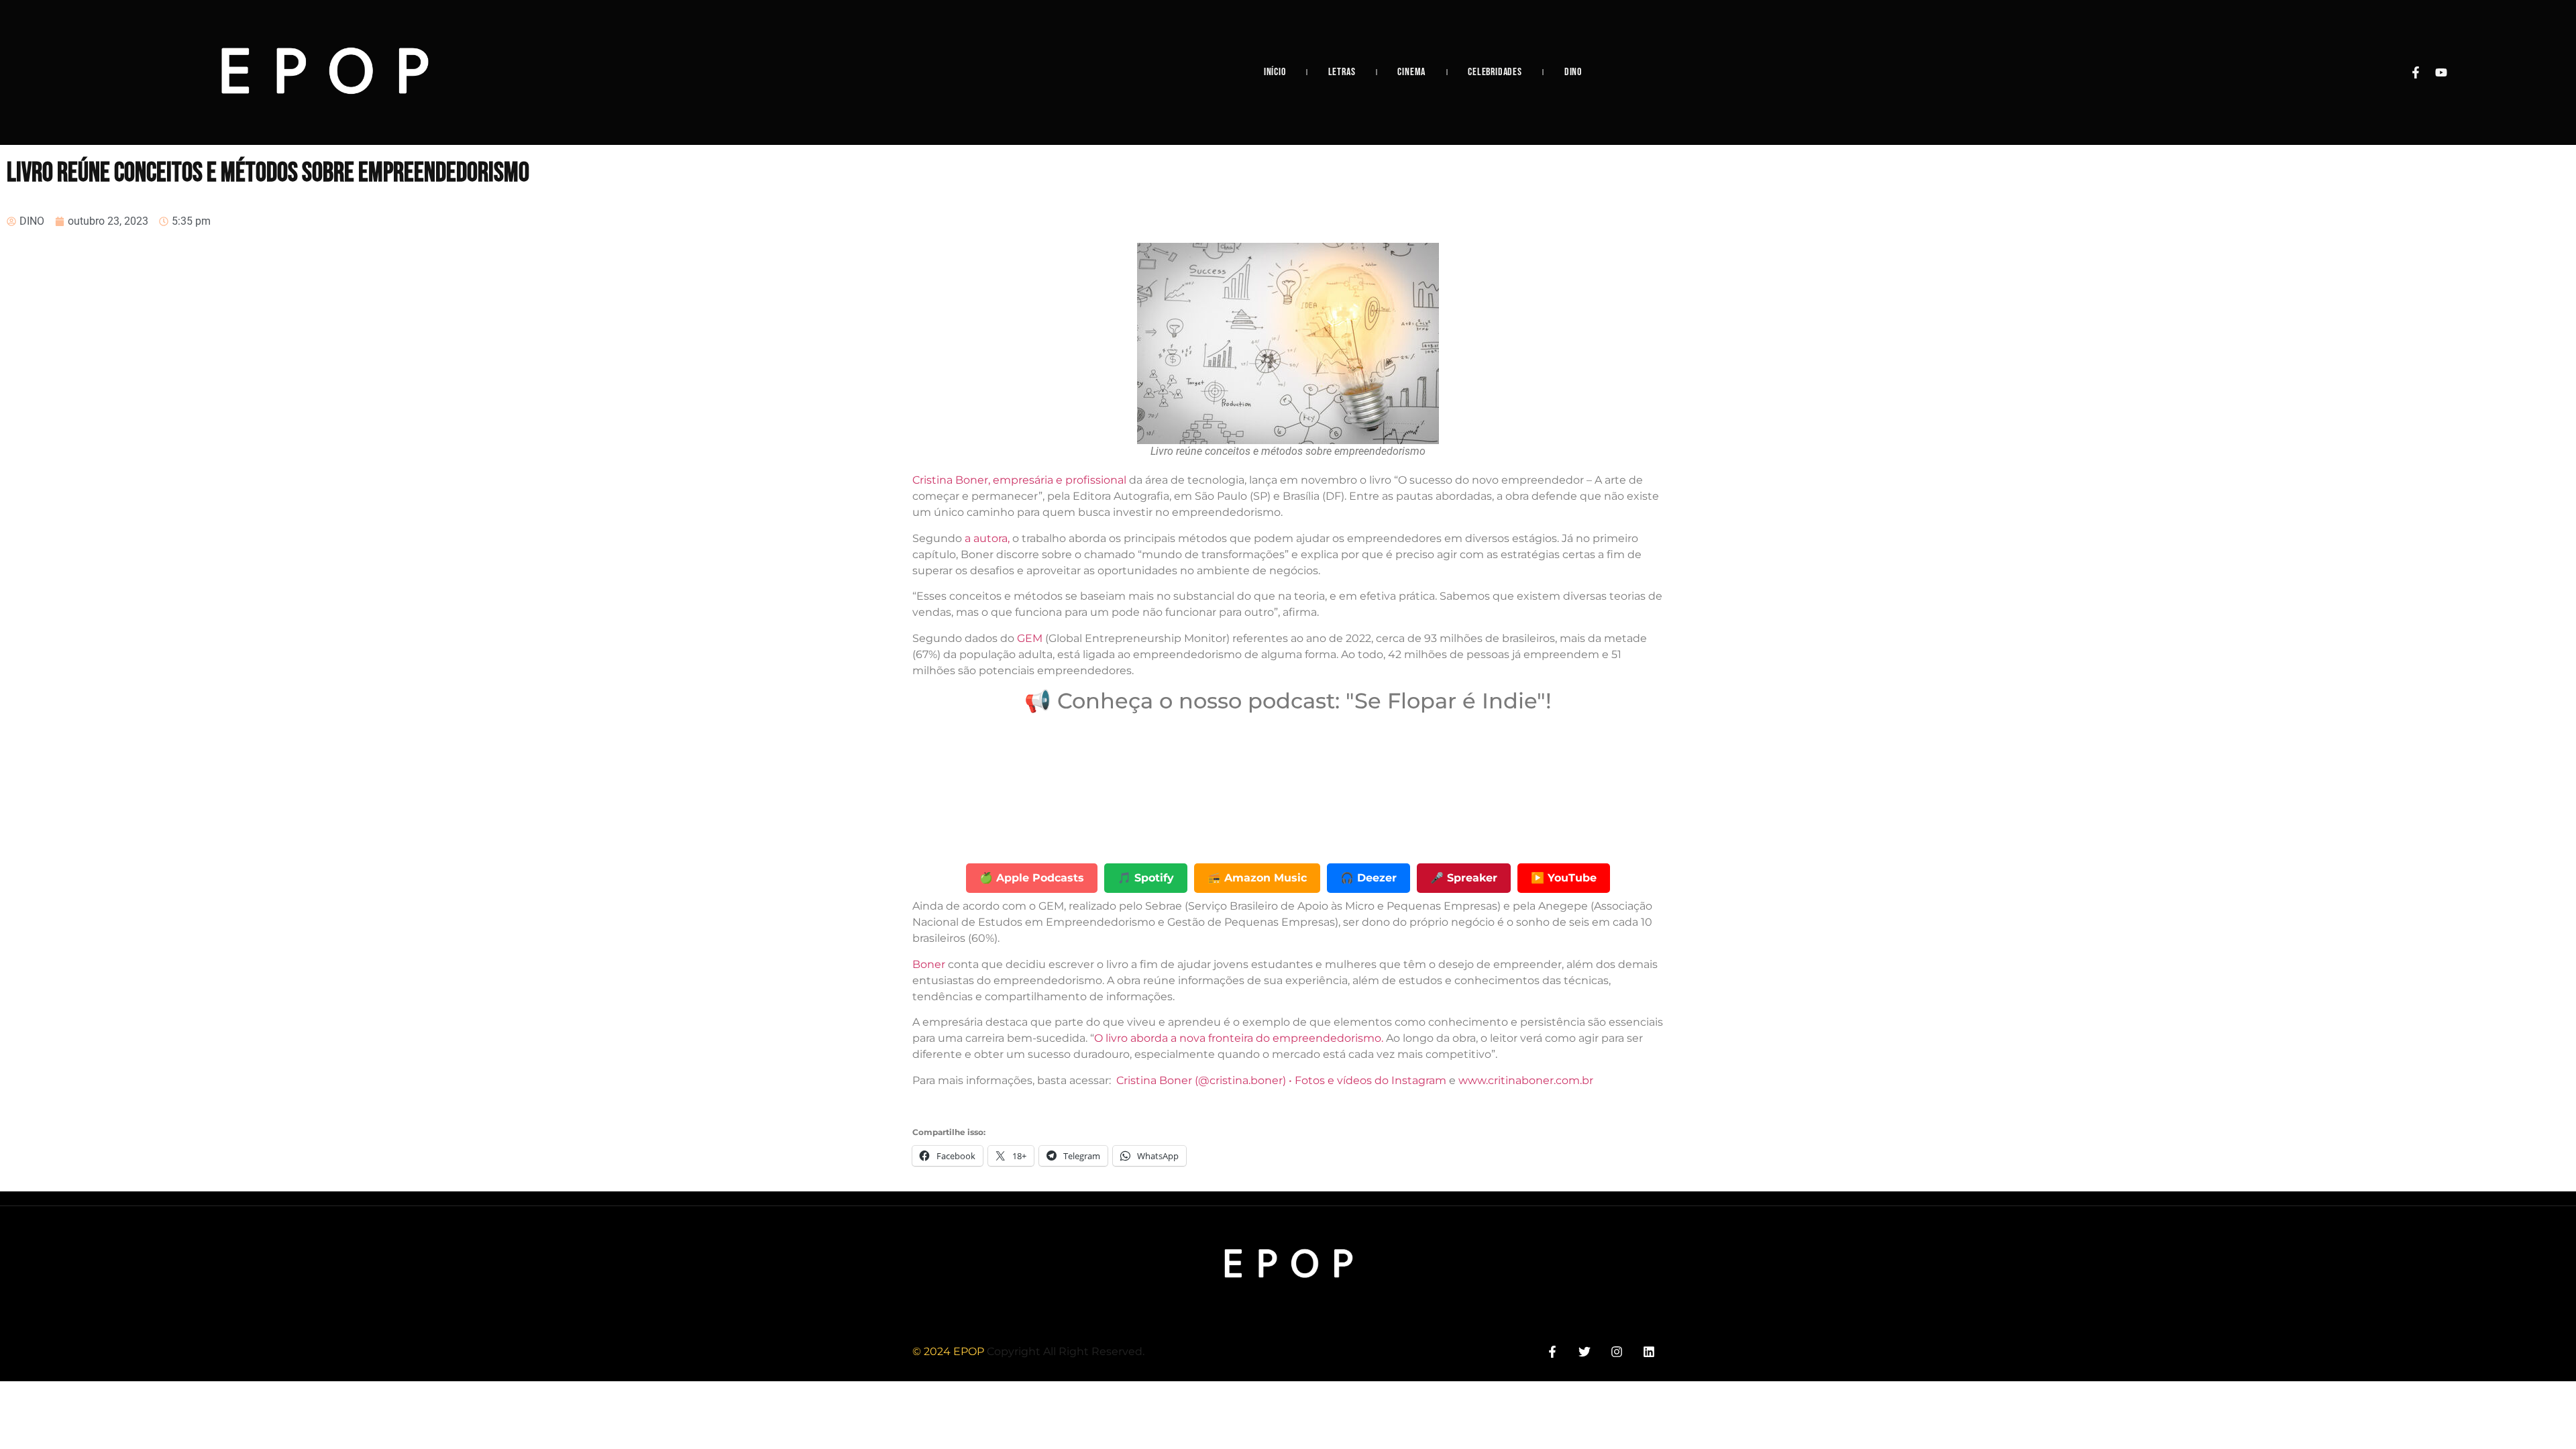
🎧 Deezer (1368, 878)
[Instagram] (1617, 1351)
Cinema (1411, 72)
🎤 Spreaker (1464, 878)
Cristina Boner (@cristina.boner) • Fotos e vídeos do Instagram (1281, 1080)
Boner (930, 964)
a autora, (987, 538)
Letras (1342, 72)
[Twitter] (1584, 1351)
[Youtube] (2441, 72)
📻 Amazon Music (1257, 878)
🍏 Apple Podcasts (1032, 878)
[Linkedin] (1649, 1351)
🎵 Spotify (1146, 878)
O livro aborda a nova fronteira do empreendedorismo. (1239, 1038)
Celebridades (1495, 72)
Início (1275, 72)
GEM (1030, 638)
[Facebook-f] (2416, 72)
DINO (1573, 72)
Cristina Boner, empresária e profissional (1021, 480)
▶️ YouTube (1564, 878)
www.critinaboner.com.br (1526, 1080)
